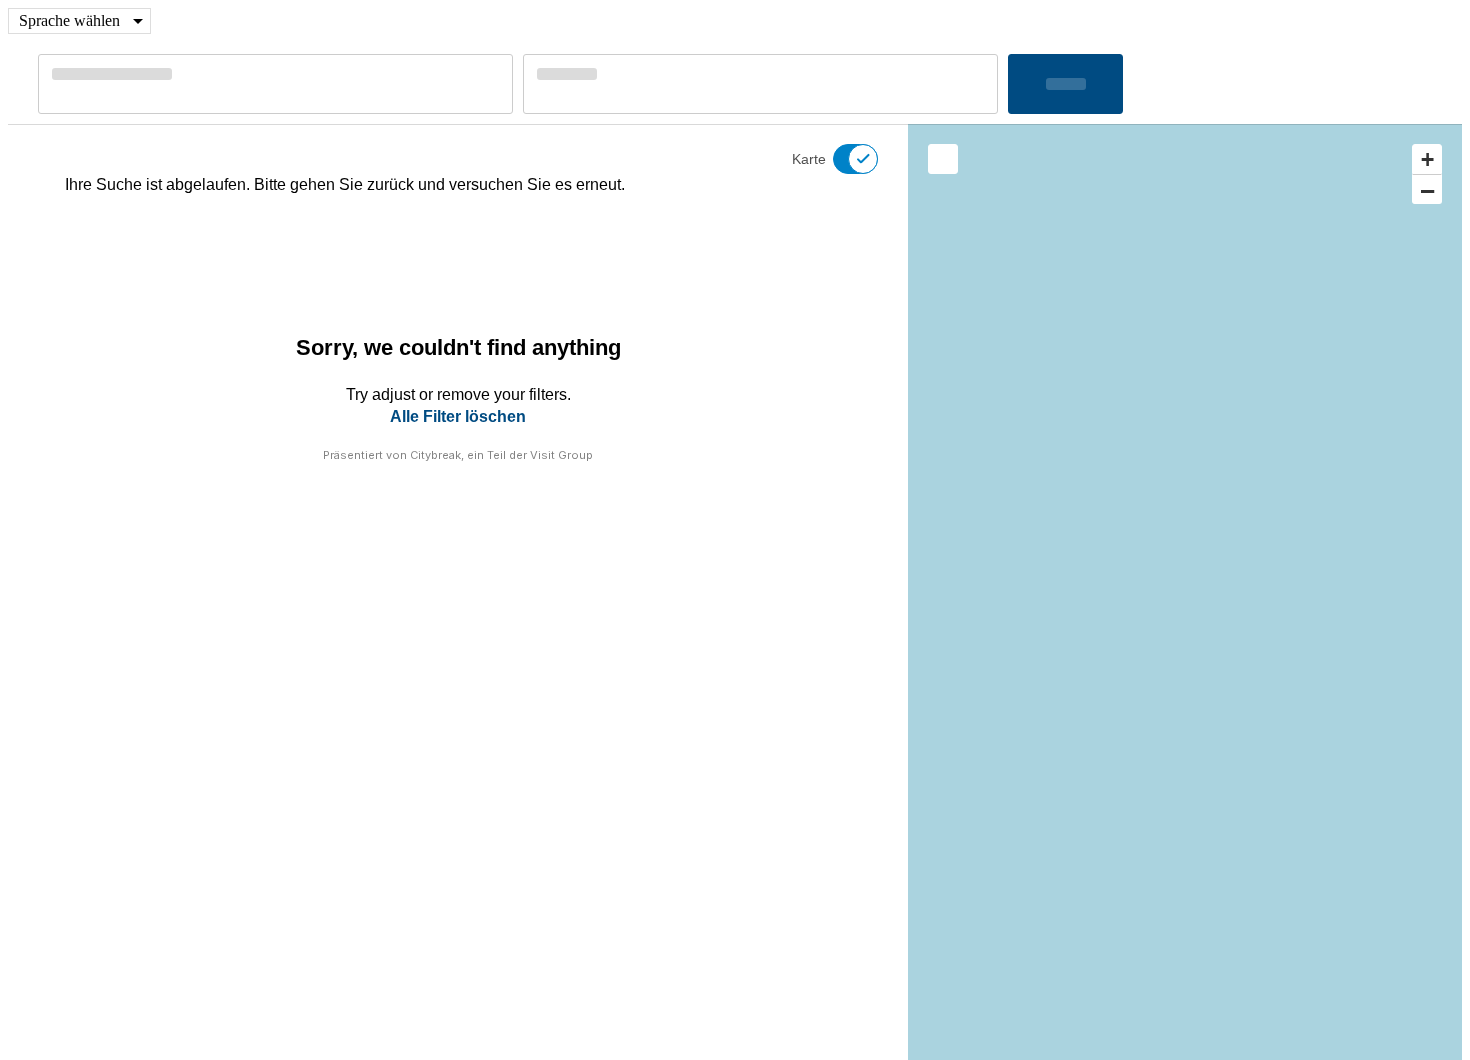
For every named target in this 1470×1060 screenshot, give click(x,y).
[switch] (843, 159)
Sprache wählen (69, 20)
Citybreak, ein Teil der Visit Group (501, 455)
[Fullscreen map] (943, 159)
